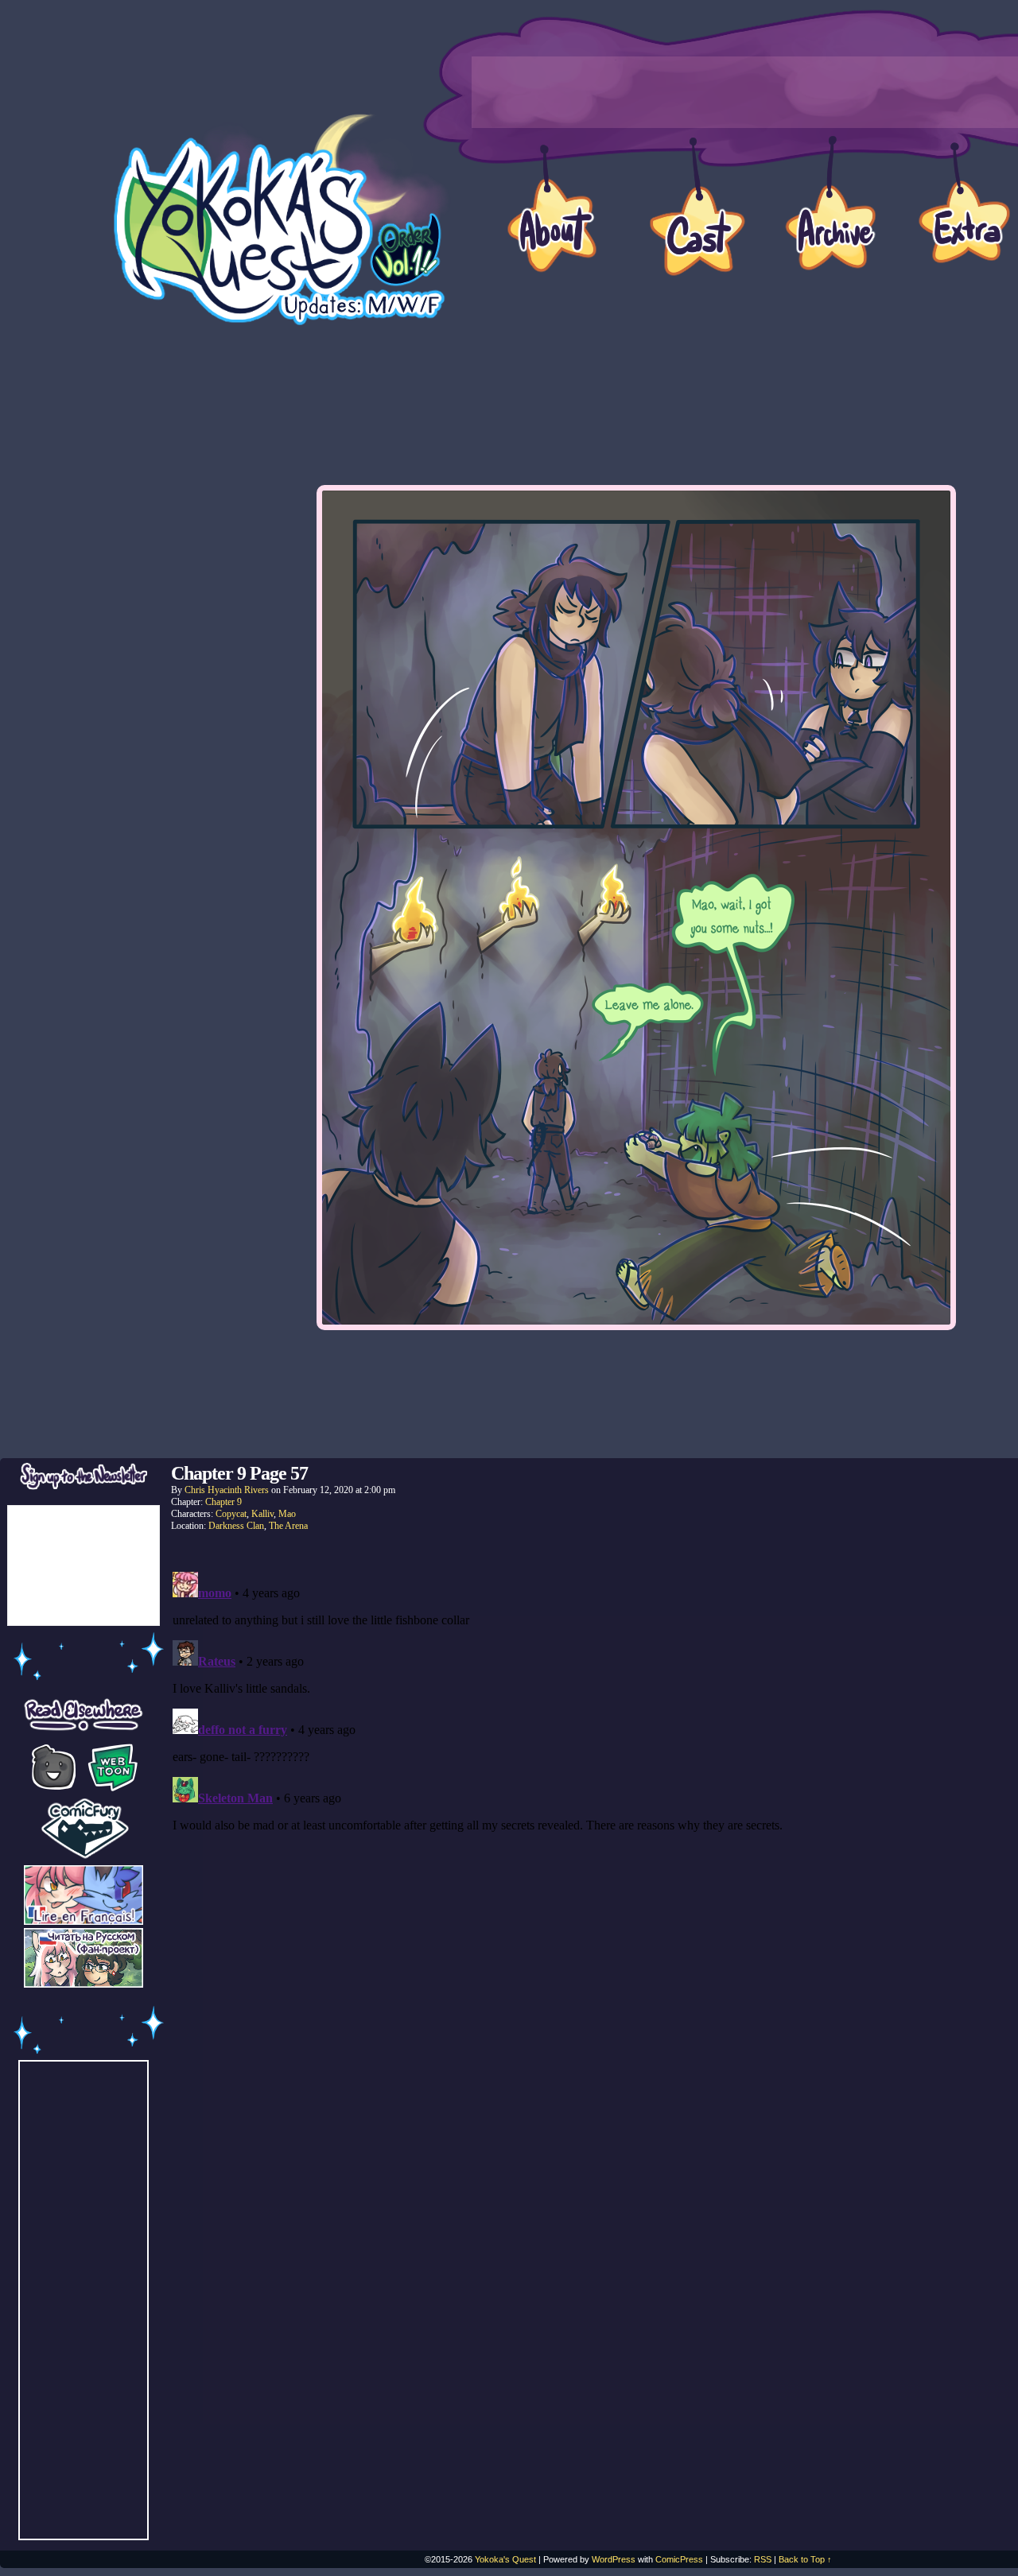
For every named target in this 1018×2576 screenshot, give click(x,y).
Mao (287, 1514)
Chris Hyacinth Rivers (227, 1490)
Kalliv (262, 1514)
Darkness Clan (236, 1526)
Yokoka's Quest (505, 2559)
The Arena (288, 1526)
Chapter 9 (223, 1502)
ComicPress (679, 2559)
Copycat (231, 1514)
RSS (763, 2559)
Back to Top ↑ (805, 2559)
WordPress (614, 2559)
